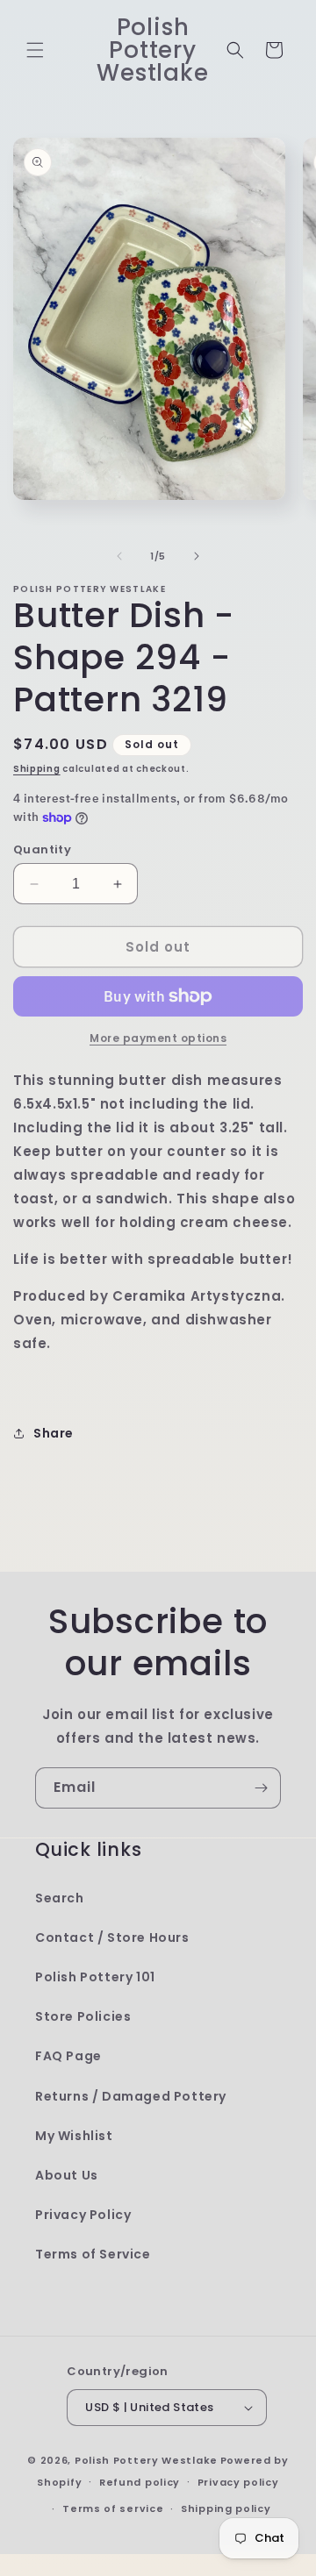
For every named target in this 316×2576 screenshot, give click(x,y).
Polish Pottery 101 (95, 1977)
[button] (35, 50)
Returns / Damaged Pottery (131, 2096)
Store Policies (83, 2016)
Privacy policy (238, 2482)
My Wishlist (74, 2136)
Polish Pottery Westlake (146, 2460)
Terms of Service (93, 2254)
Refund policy (140, 2482)
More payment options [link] (158, 1038)
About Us (67, 2175)
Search (60, 1898)
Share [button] (54, 1433)
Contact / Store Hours (112, 1937)
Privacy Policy (83, 2215)
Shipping (37, 769)
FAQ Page (68, 2056)
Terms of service (113, 2508)
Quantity (42, 849)
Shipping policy (226, 2508)
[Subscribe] (261, 1788)
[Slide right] (197, 556)
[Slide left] (119, 556)
